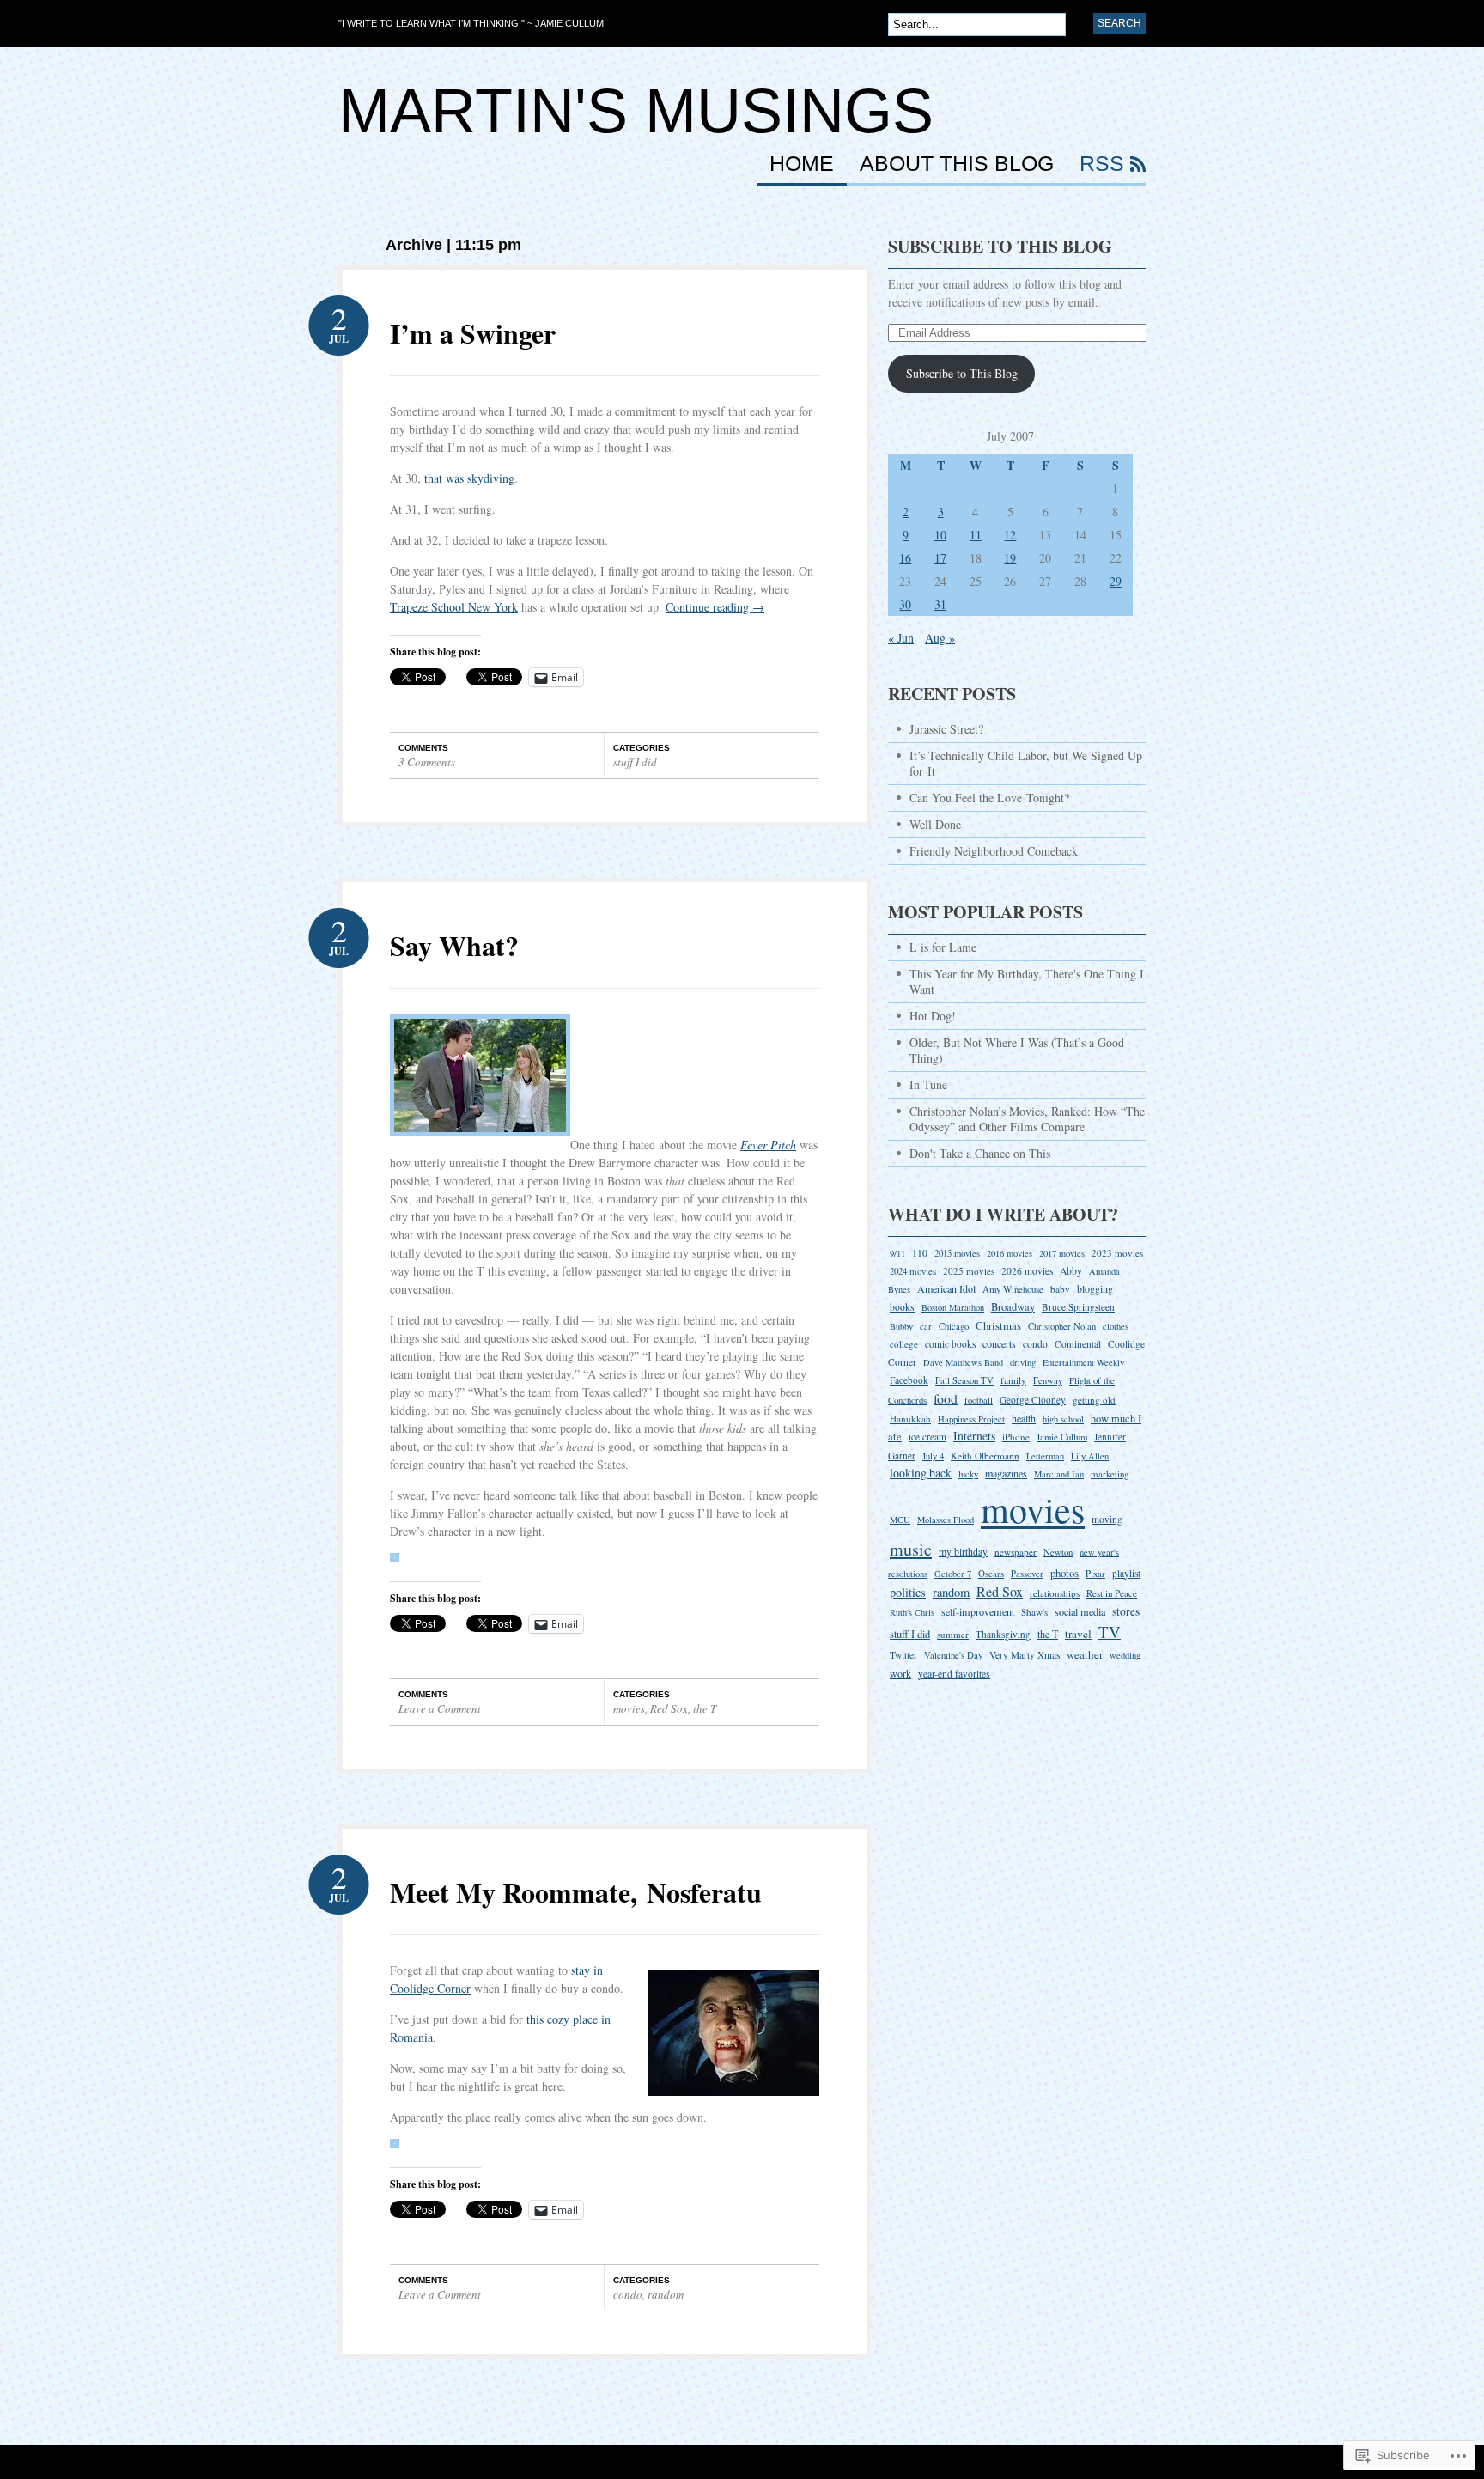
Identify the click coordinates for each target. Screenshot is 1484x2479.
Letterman (1045, 1456)
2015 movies (957, 1253)
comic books (950, 1344)
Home (802, 164)
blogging (1095, 1288)
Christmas (998, 1325)
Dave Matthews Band (963, 1362)
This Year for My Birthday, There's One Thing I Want (1027, 981)
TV (1110, 1632)
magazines (1006, 1473)
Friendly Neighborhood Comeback (994, 851)
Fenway (1048, 1380)
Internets (974, 1436)
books (902, 1307)
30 (905, 604)
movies (629, 1708)
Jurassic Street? (946, 729)
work (900, 1673)
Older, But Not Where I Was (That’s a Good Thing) (1017, 1050)
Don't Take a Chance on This (980, 1153)
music (911, 1549)
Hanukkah (910, 1419)
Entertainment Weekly (1083, 1362)
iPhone (1016, 1437)
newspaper (1016, 1552)
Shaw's (1034, 1612)
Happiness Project (971, 1419)
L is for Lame (943, 947)
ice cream (927, 1437)
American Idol (946, 1288)
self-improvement (978, 1611)
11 (976, 535)
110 (920, 1253)
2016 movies (1010, 1253)
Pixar (1095, 1573)
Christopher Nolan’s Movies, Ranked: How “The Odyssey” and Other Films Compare (1027, 1119)
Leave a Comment (440, 1708)
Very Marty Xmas (1025, 1655)
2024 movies (913, 1271)
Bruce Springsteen (1078, 1307)
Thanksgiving (1003, 1634)
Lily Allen (1090, 1456)
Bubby (901, 1326)
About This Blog (957, 164)
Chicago (954, 1326)
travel (1078, 1634)
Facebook (909, 1380)
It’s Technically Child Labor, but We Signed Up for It (1026, 763)
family (1013, 1380)
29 (1116, 581)
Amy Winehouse (1013, 1289)
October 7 (953, 1574)
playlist (1126, 1573)
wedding (1125, 1655)
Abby (1071, 1271)
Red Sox (669, 1708)
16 (905, 558)
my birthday (963, 1551)
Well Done (935, 824)
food (946, 1398)
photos (1064, 1573)
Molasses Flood (946, 1520)
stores (1126, 1611)
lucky (968, 1474)
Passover (1027, 1574)
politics (908, 1592)
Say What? (454, 945)
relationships (1055, 1593)
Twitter (903, 1655)
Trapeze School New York (454, 607)
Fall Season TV (964, 1380)
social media (1080, 1611)
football (979, 1400)
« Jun (901, 638)
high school (1063, 1419)
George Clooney (1033, 1400)
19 (1010, 558)
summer (953, 1634)
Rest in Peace (1112, 1593)
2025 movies (969, 1271)
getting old (1094, 1400)
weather (1085, 1654)
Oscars (991, 1573)
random (666, 2294)
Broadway (1013, 1307)
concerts (999, 1343)
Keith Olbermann (985, 1456)
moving (1107, 1519)
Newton (1058, 1552)
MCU (900, 1520)
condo (628, 2294)
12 (1010, 535)
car (926, 1326)
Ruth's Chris (912, 1612)
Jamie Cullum (1062, 1437)
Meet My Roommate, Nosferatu (576, 1892)
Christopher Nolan (1062, 1326)
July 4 (933, 1456)
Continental (1078, 1344)
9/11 (897, 1253)
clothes (1116, 1326)
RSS (1102, 164)
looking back (921, 1473)
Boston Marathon (953, 1307)
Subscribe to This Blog (1000, 246)
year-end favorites (954, 1674)
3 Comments (427, 762)
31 (940, 604)
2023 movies (1117, 1253)
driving (1023, 1362)
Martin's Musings (636, 111)
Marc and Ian (1059, 1474)
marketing (1110, 1474)
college (904, 1344)
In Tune (928, 1084)
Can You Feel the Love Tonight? (989, 798)
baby (1060, 1289)
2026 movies (1027, 1271)
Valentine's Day (953, 1655)
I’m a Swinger (473, 333)
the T (705, 1708)
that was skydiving (469, 478)
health (1024, 1418)
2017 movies (1062, 1253)
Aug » (940, 638)
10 (940, 535)
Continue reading (715, 607)
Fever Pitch (768, 1145)
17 (940, 558)
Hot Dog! (933, 1016)
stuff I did (635, 762)
